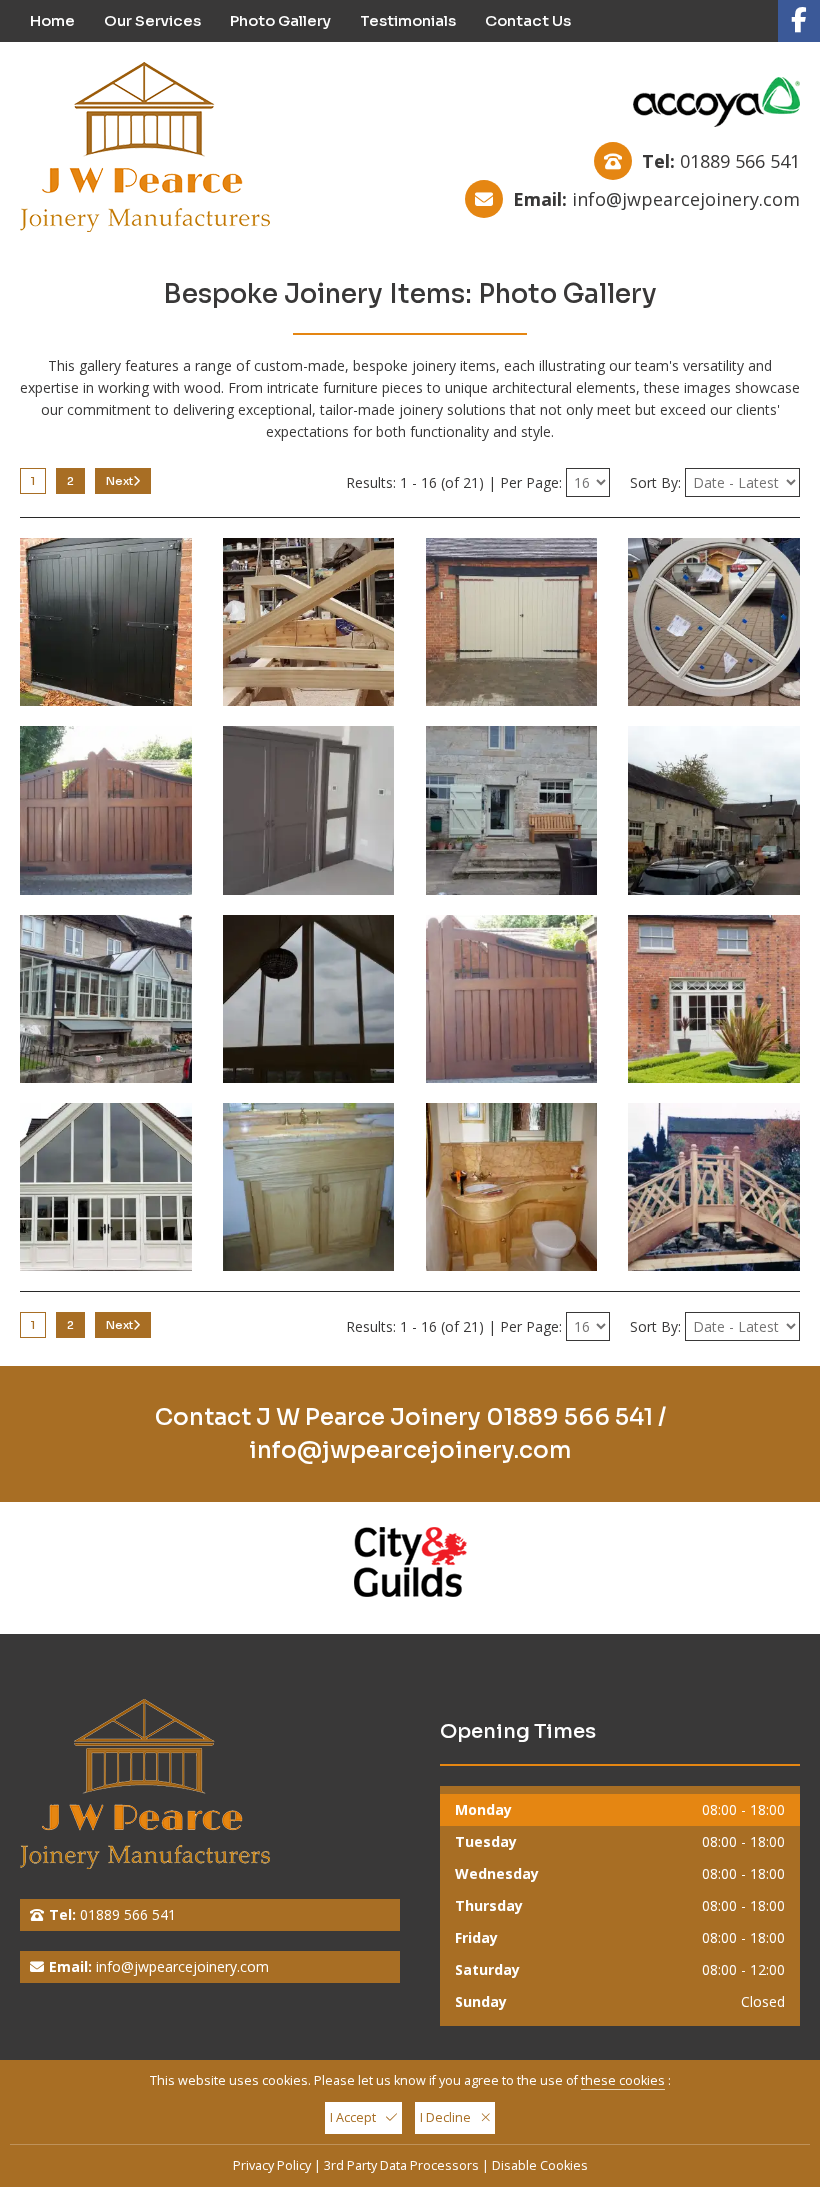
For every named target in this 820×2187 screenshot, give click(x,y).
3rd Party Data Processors (401, 2165)
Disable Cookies (540, 2165)
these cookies (623, 2080)
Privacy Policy (272, 2165)
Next (119, 481)
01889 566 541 (740, 161)
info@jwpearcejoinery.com (686, 199)
